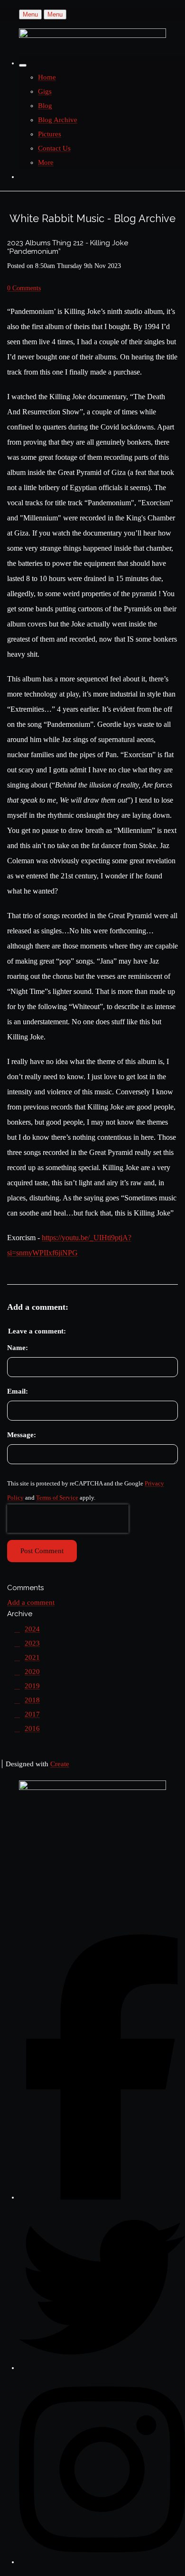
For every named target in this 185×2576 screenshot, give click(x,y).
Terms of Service (57, 1498)
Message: (22, 1435)
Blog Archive (58, 120)
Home (47, 77)
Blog (45, 106)
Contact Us (54, 148)
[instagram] (102, 2562)
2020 (32, 1672)
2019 (32, 1686)
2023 (32, 1643)
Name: (18, 1348)
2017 (32, 1714)
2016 (32, 1728)
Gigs (45, 91)
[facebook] (102, 2197)
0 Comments (24, 288)
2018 (32, 1700)
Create (60, 1764)
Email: (18, 1391)
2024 (32, 1629)
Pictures (50, 134)
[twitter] (102, 2368)
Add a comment (31, 1602)
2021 (32, 1657)
